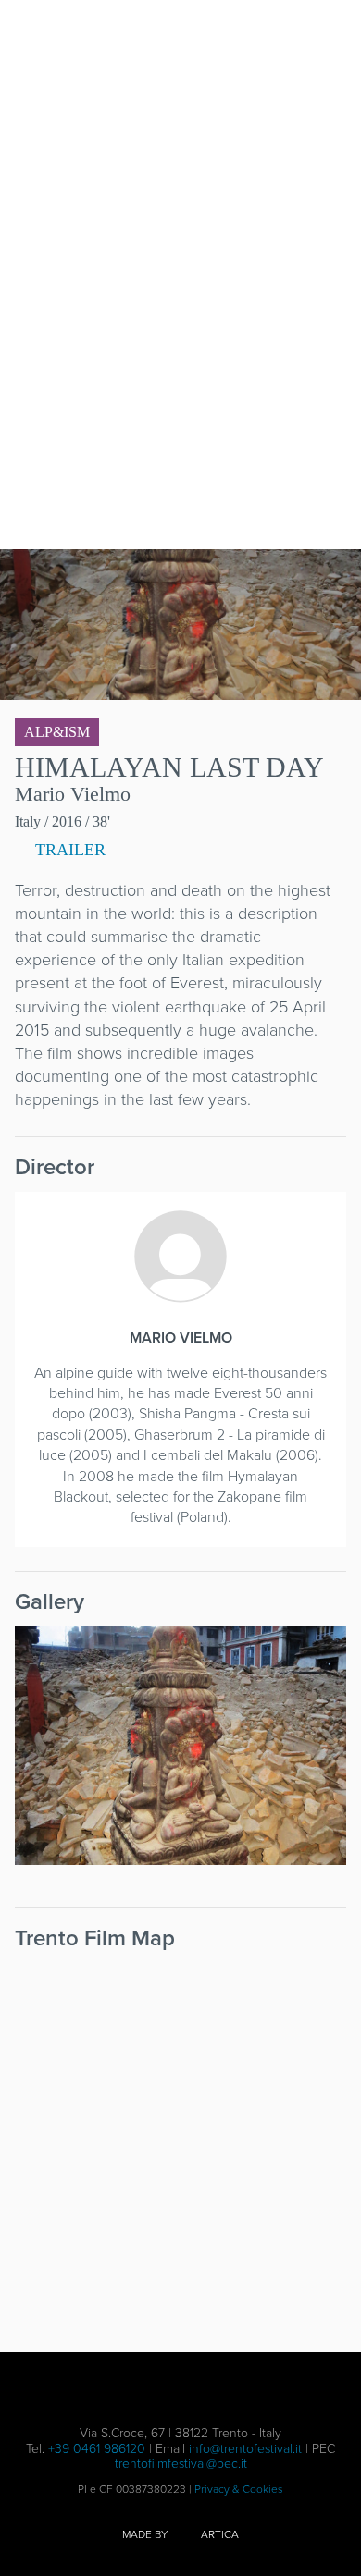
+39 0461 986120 (97, 2449)
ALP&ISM (57, 732)
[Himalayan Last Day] (180, 1746)
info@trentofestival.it (245, 2449)
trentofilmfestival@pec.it (181, 2464)
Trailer (68, 850)
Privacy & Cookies (239, 2489)
